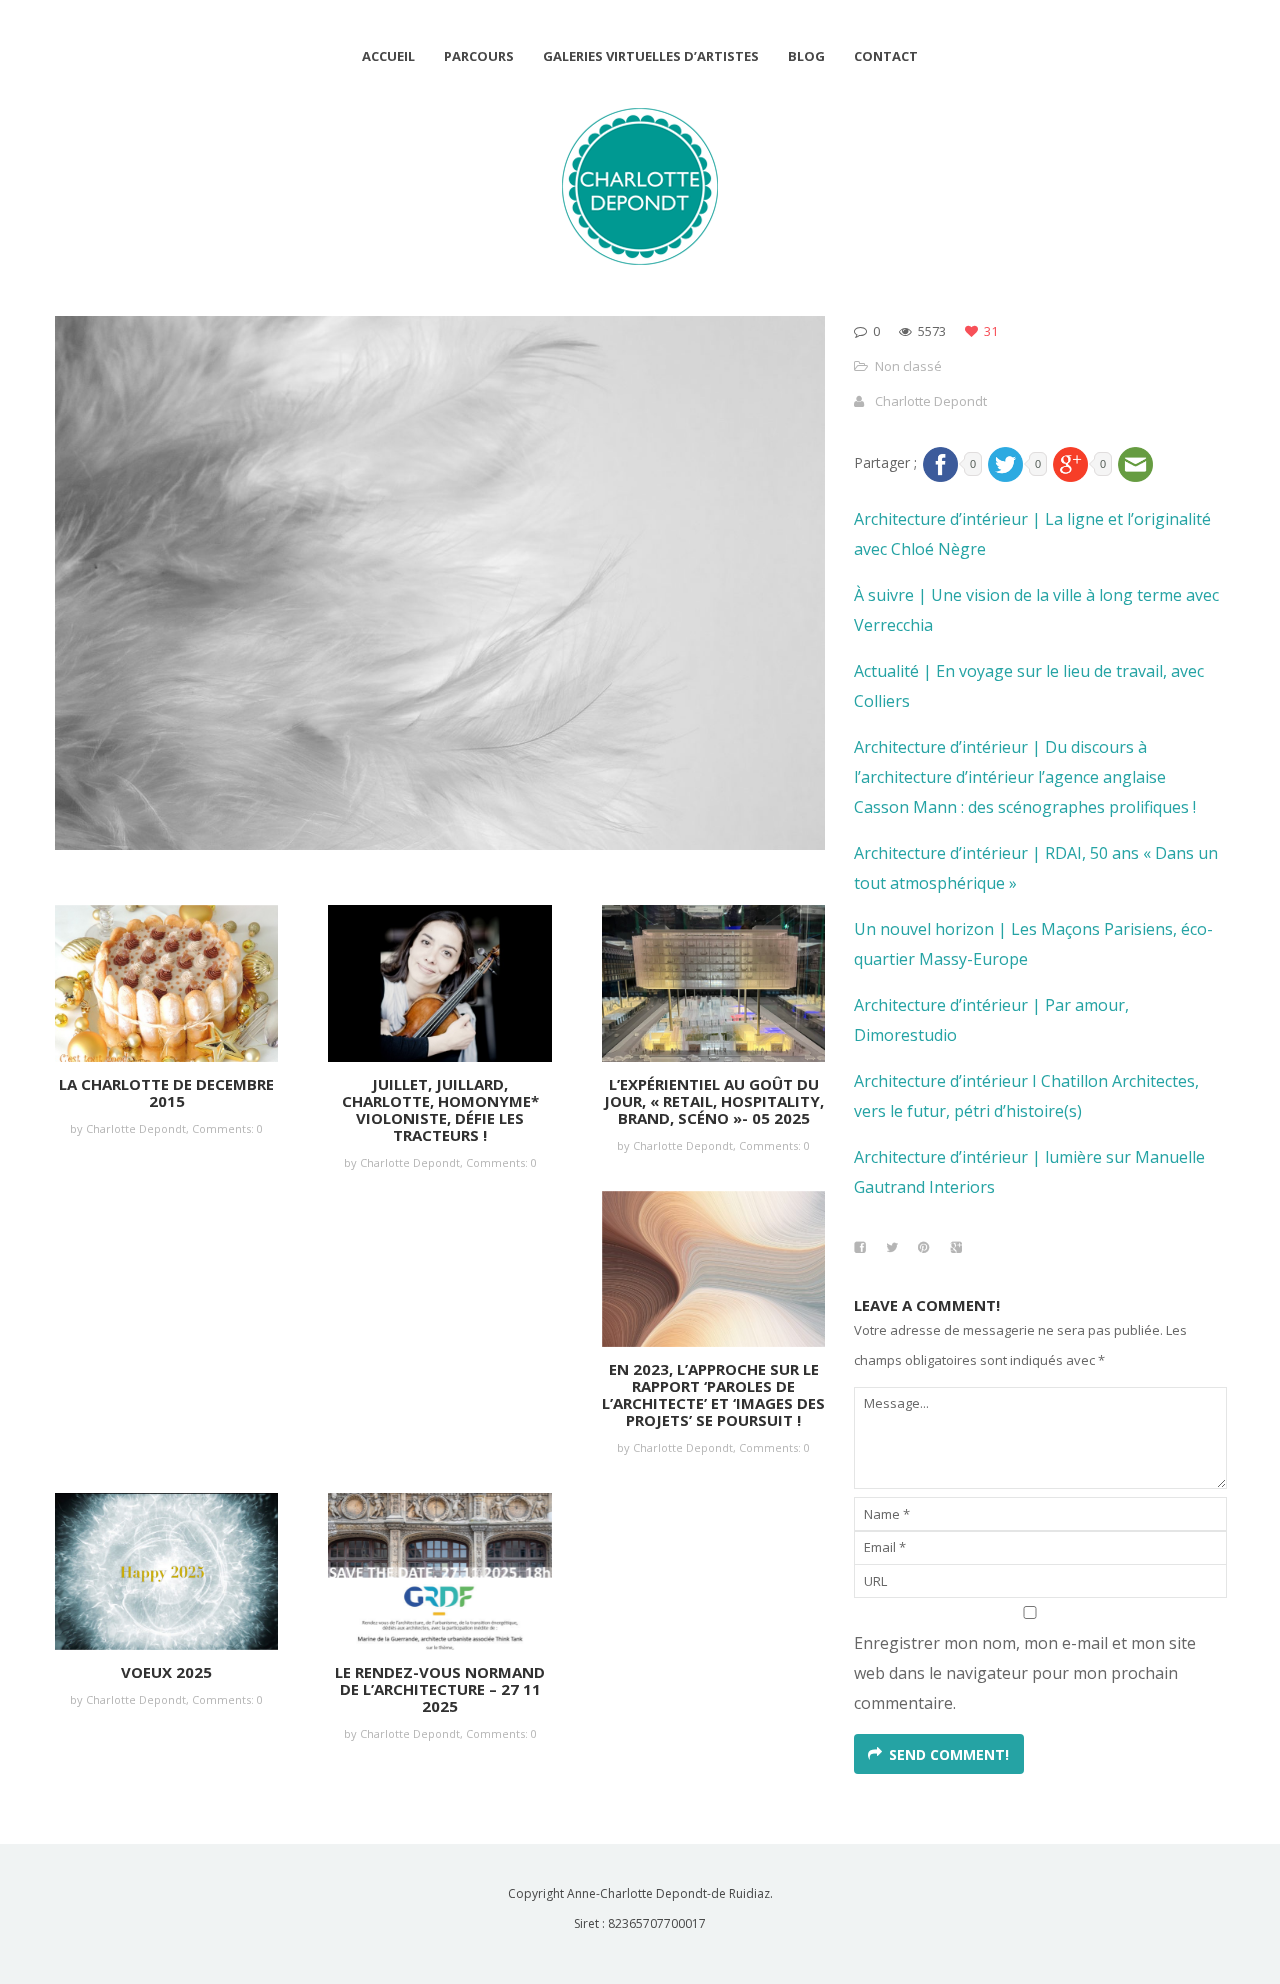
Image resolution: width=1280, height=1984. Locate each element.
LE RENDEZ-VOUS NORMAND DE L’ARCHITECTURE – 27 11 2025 (440, 1689)
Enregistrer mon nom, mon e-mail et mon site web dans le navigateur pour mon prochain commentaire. (1025, 1673)
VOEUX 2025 (166, 1672)
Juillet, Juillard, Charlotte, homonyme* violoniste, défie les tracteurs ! (440, 1109)
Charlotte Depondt (931, 401)
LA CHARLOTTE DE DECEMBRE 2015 (166, 1092)
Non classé (908, 366)
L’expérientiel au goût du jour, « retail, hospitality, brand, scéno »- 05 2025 (714, 1101)
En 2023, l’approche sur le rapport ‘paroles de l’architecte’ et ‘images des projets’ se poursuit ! (713, 1394)
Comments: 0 (227, 1128)
